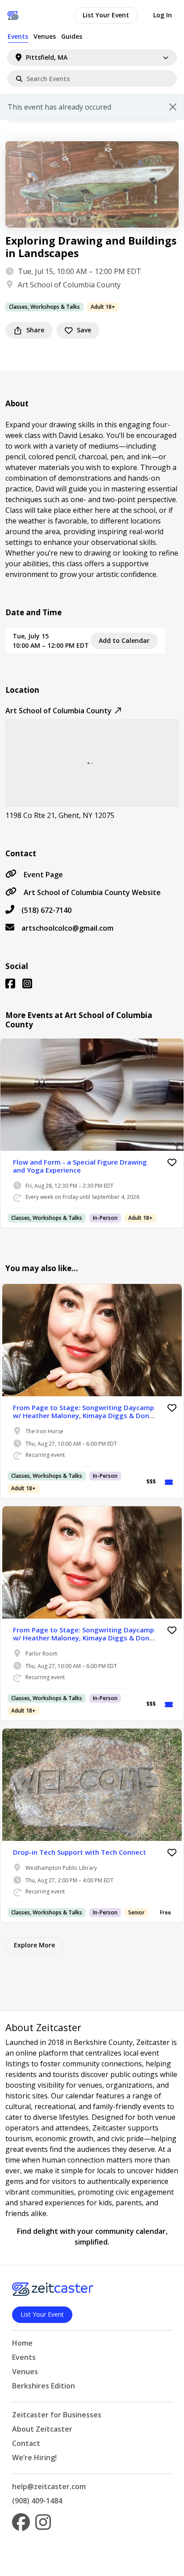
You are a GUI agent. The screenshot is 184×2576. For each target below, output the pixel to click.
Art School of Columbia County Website (92, 892)
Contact (26, 2443)
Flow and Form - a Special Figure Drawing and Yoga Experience (80, 1166)
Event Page (43, 875)
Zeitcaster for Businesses (57, 2415)
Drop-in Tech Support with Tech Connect (79, 1852)
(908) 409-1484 (37, 2501)
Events (18, 36)
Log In (163, 15)
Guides (72, 36)
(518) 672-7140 (46, 910)
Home (22, 2343)
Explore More (34, 1945)
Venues (45, 36)
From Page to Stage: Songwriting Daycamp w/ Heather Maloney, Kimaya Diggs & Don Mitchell (84, 1415)
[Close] (173, 107)
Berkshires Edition (44, 2386)
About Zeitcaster (42, 2429)
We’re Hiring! (34, 2457)
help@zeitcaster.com (49, 2486)
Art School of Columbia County (69, 285)
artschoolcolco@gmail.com (67, 928)
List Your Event (106, 15)
